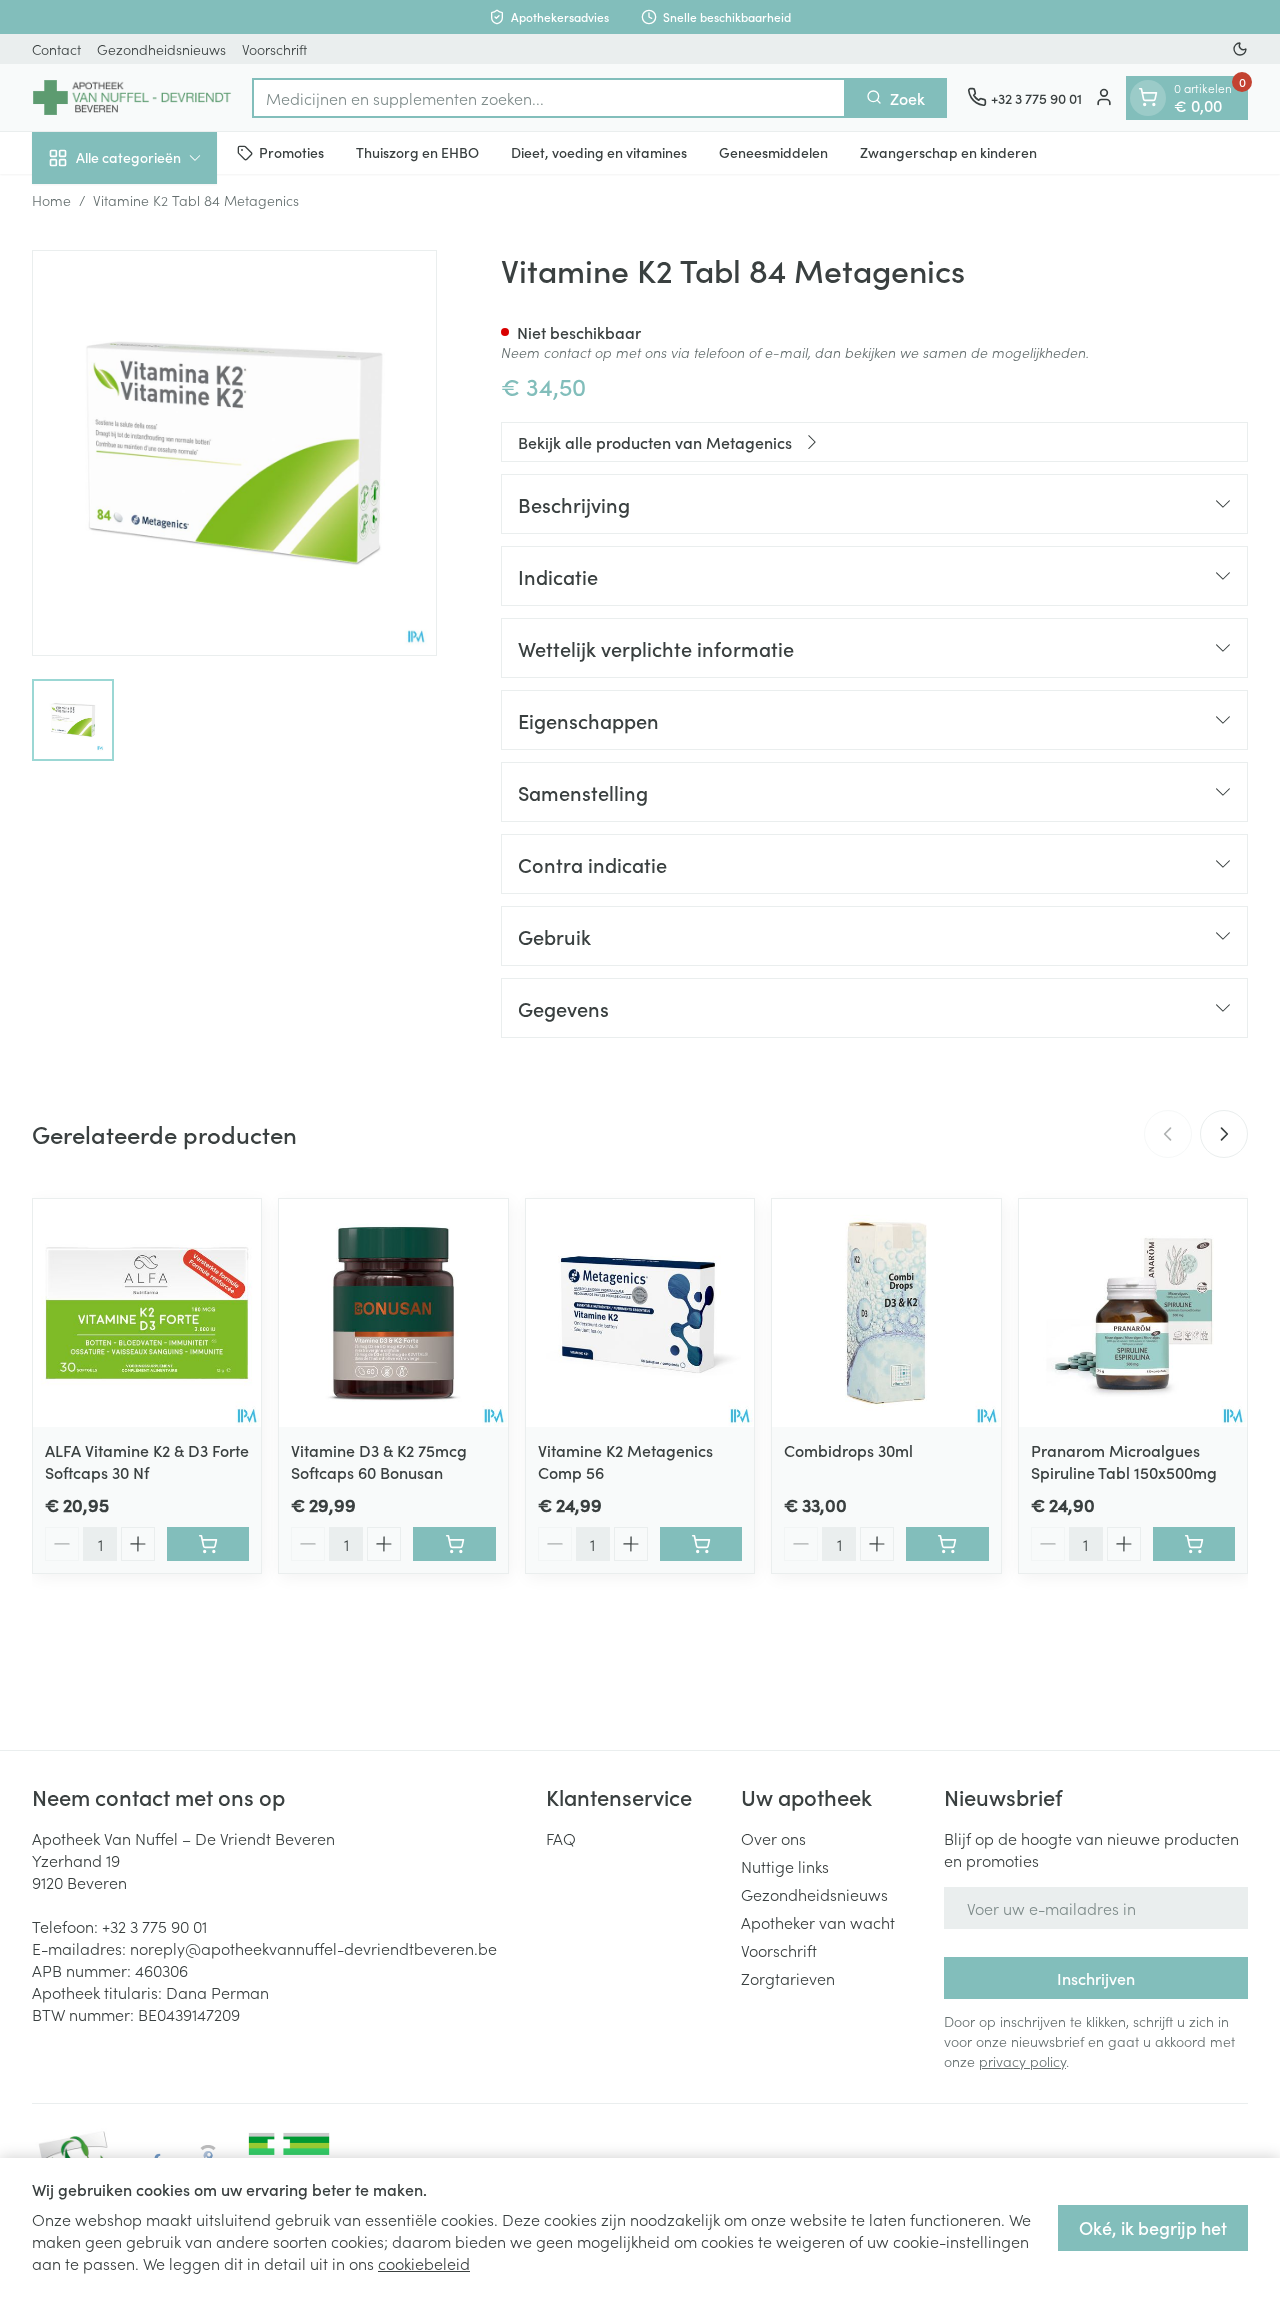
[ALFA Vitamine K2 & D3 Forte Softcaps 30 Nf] (147, 1313)
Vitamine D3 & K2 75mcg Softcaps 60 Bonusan (379, 1461)
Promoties (291, 152)
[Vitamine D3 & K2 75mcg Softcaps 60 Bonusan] (393, 1313)
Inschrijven (1096, 1978)
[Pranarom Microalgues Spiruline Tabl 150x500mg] (1133, 1313)
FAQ (561, 1838)
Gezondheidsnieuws (161, 49)
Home (51, 200)
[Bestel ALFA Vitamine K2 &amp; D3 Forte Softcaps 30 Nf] (208, 1544)
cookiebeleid (424, 2263)
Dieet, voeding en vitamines (599, 152)
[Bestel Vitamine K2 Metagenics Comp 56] (701, 1544)
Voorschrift (274, 49)
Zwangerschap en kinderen (948, 152)
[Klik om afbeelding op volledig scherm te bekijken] (234, 452)
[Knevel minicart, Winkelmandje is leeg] (1148, 97)
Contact (56, 49)
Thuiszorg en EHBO (417, 152)
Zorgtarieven (788, 1978)
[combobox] (549, 97)
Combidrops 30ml (848, 1450)
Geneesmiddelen (773, 152)
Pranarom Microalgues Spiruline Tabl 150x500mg (1124, 1461)
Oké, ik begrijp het (1153, 2227)
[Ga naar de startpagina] (132, 97)
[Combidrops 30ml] (886, 1313)
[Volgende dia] (1224, 1134)
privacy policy (1022, 2061)
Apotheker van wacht (818, 1922)
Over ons (773, 1838)
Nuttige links (785, 1866)
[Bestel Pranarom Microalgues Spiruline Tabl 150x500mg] (1194, 1544)
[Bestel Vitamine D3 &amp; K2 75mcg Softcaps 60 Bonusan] (454, 1544)
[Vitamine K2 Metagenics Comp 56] (640, 1313)
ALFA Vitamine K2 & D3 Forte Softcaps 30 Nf (147, 1461)
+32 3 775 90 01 (154, 1926)
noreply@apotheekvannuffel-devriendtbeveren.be (313, 1948)
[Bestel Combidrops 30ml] (947, 1544)
